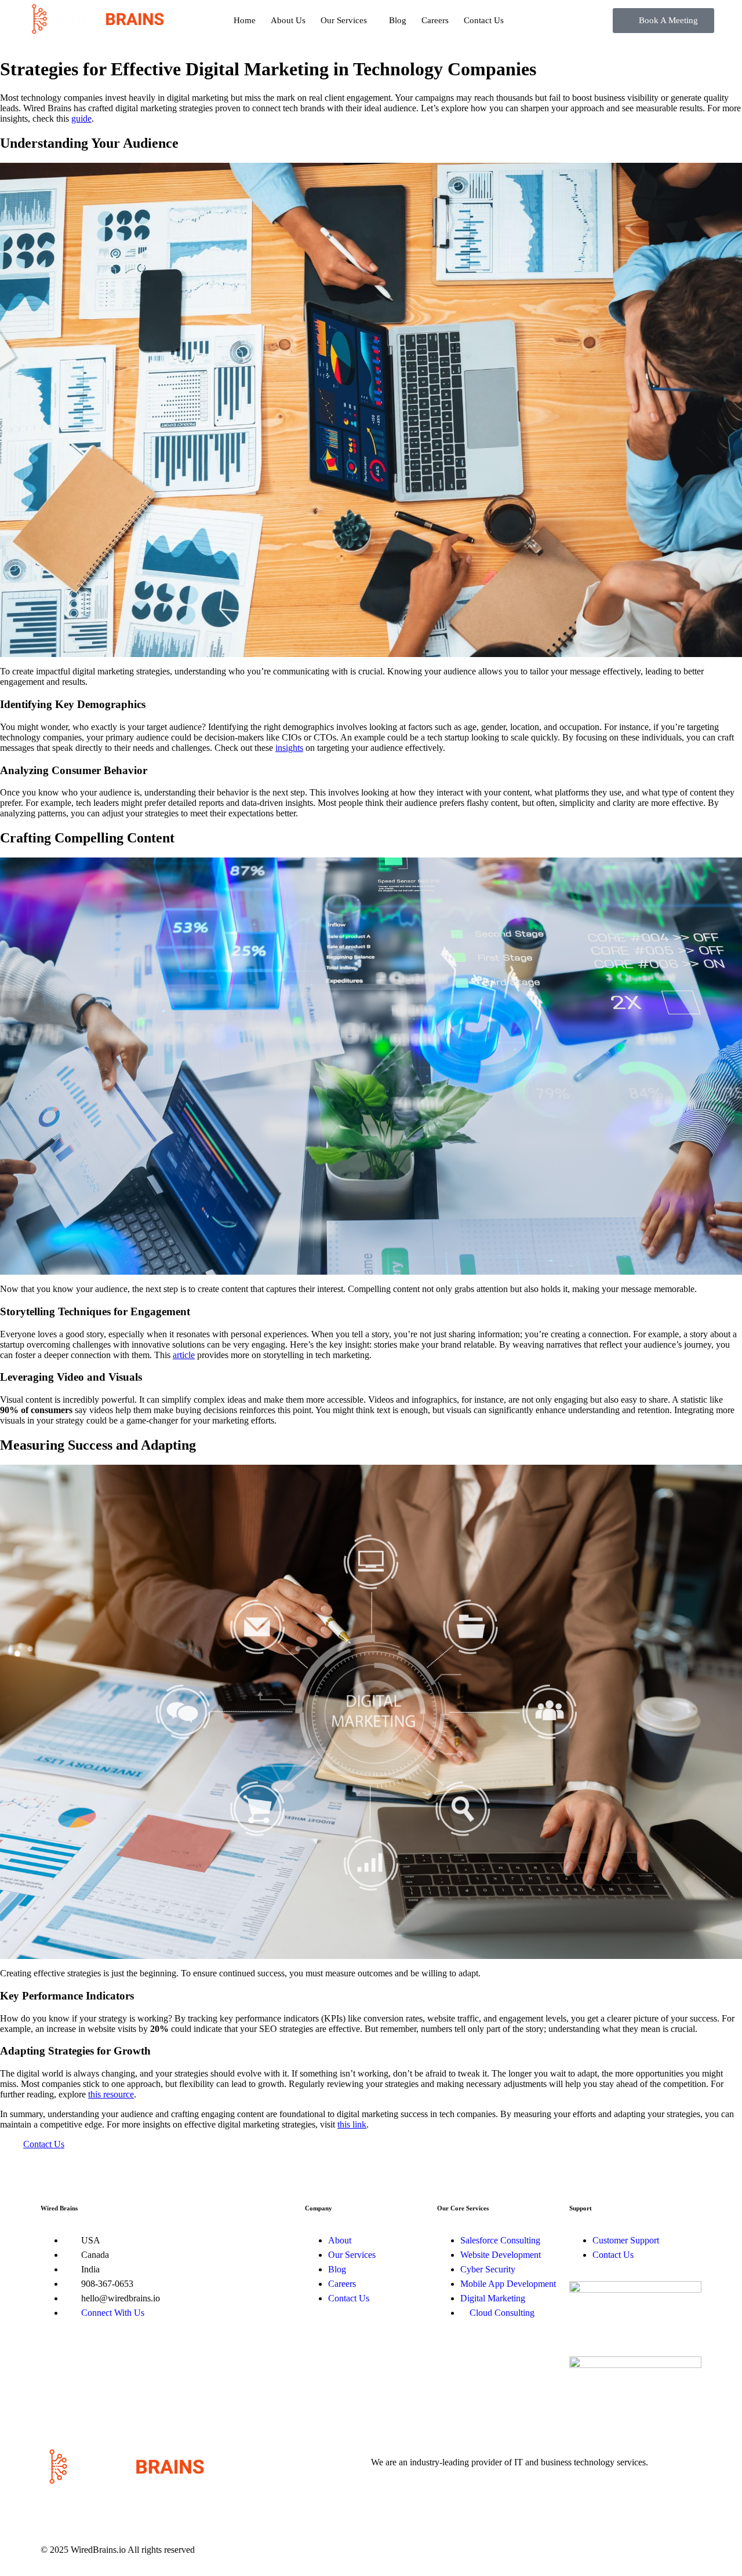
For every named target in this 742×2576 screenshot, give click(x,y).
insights (289, 748)
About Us (288, 20)
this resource (111, 2094)
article (184, 1355)
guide (81, 118)
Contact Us (484, 20)
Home (245, 20)
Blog (398, 20)
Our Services (344, 20)
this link (352, 2124)
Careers (435, 20)
